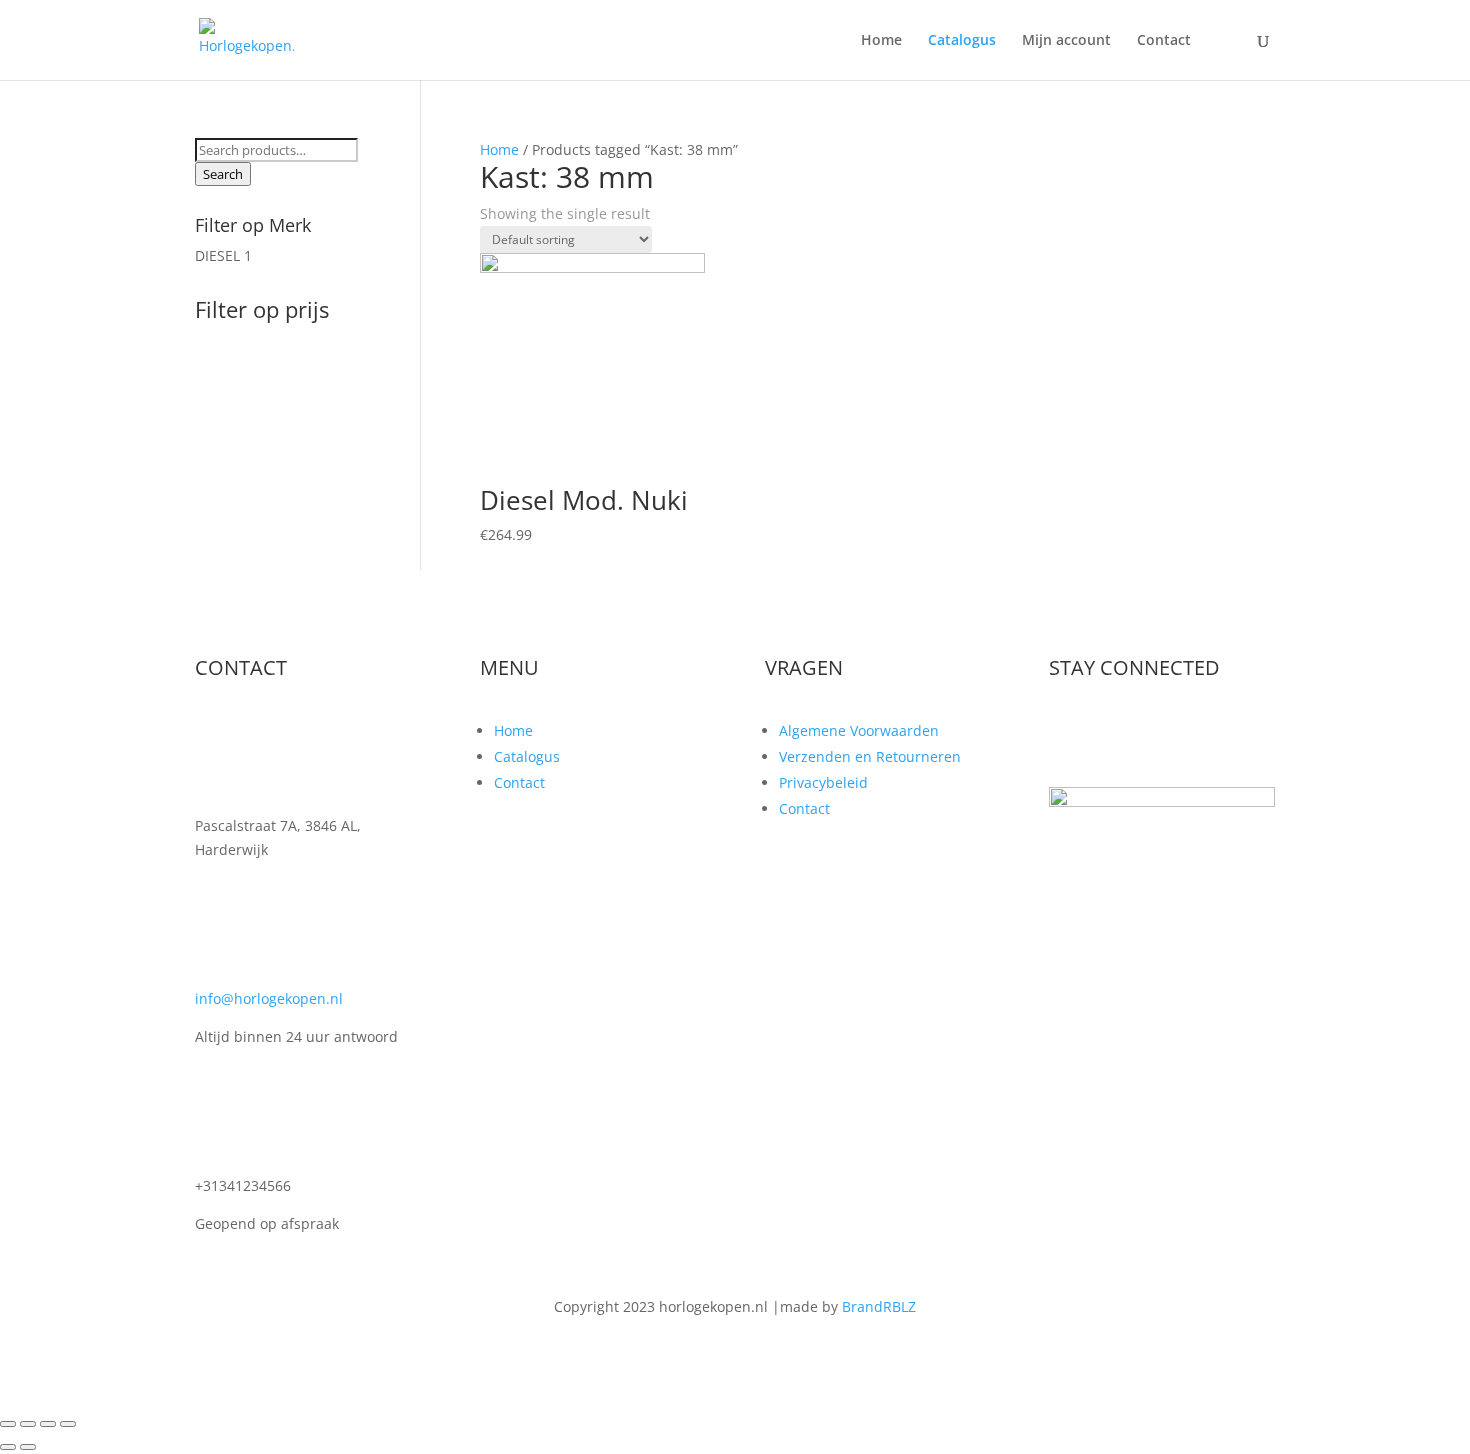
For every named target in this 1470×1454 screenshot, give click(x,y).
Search (223, 174)
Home (881, 41)
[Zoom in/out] (68, 1424)
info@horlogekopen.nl (269, 998)
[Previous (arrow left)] (8, 1447)
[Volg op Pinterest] (1185, 734)
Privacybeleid (823, 782)
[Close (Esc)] (8, 1424)
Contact (1164, 41)
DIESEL (217, 255)
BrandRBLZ (879, 1306)
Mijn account (1066, 41)
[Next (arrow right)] (28, 1447)
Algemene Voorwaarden (859, 730)
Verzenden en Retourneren (870, 756)
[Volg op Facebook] (1065, 734)
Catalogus (962, 41)
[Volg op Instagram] (1145, 734)
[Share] (28, 1424)
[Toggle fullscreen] (48, 1424)
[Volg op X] (1105, 734)
